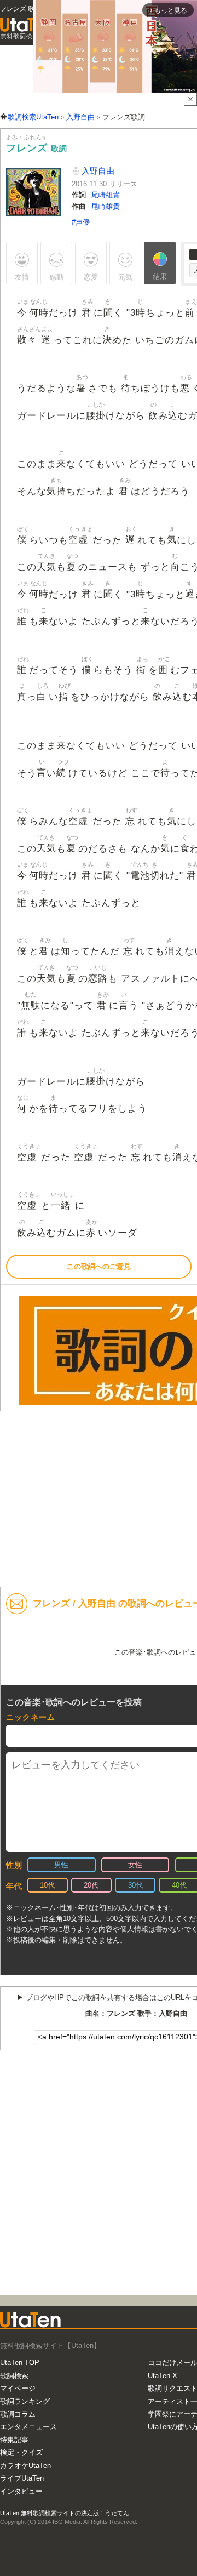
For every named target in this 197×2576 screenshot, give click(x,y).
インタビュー (21, 2491)
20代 (91, 1885)
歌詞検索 (14, 2376)
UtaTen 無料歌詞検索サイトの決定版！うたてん (65, 2513)
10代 (47, 1885)
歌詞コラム (18, 2414)
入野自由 (97, 171)
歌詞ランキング (25, 2401)
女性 (135, 1865)
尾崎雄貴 (106, 195)
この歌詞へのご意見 (99, 1266)
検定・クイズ (21, 2452)
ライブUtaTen (22, 2478)
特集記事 (14, 2440)
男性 (61, 1865)
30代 (135, 1885)
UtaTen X (163, 2376)
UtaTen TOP (20, 2363)
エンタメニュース (28, 2427)
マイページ (18, 2388)
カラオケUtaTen (25, 2466)
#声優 (81, 222)
